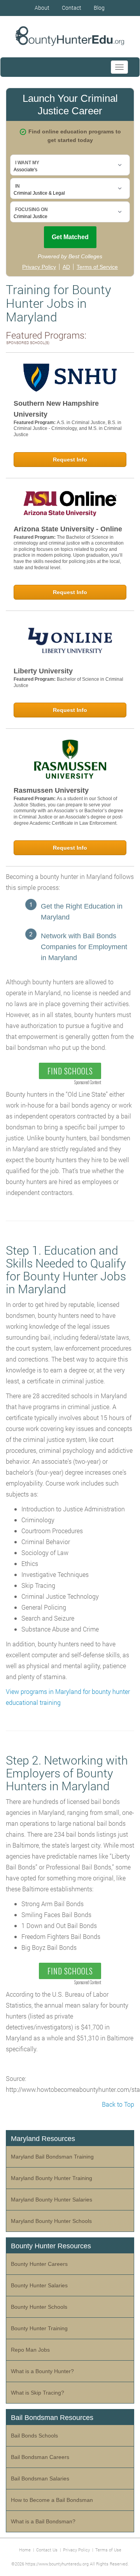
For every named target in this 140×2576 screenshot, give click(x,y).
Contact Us (47, 2550)
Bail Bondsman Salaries (40, 2478)
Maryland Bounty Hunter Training (52, 2178)
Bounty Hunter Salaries (39, 2285)
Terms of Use (108, 2550)
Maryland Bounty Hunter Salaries (52, 2200)
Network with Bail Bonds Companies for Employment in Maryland (84, 947)
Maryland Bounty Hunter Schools (51, 2221)
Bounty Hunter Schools (39, 2307)
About (42, 8)
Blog (99, 8)
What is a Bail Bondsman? (43, 2521)
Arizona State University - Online (68, 529)
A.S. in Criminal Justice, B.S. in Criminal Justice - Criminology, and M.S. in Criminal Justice (68, 429)
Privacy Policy (76, 2550)
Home (25, 2550)
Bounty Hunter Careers (39, 2264)
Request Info (70, 460)
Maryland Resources (43, 2139)
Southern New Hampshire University (56, 409)
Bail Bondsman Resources (52, 2418)
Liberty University (43, 671)
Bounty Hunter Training (39, 2328)
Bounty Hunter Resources (51, 2246)
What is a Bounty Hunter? (42, 2371)
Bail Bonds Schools (34, 2436)
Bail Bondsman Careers (40, 2457)
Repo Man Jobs (30, 2350)
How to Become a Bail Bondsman (52, 2500)
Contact (72, 8)
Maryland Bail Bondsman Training (52, 2157)
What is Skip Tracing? (38, 2393)
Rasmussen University (51, 790)
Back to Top (118, 2104)
